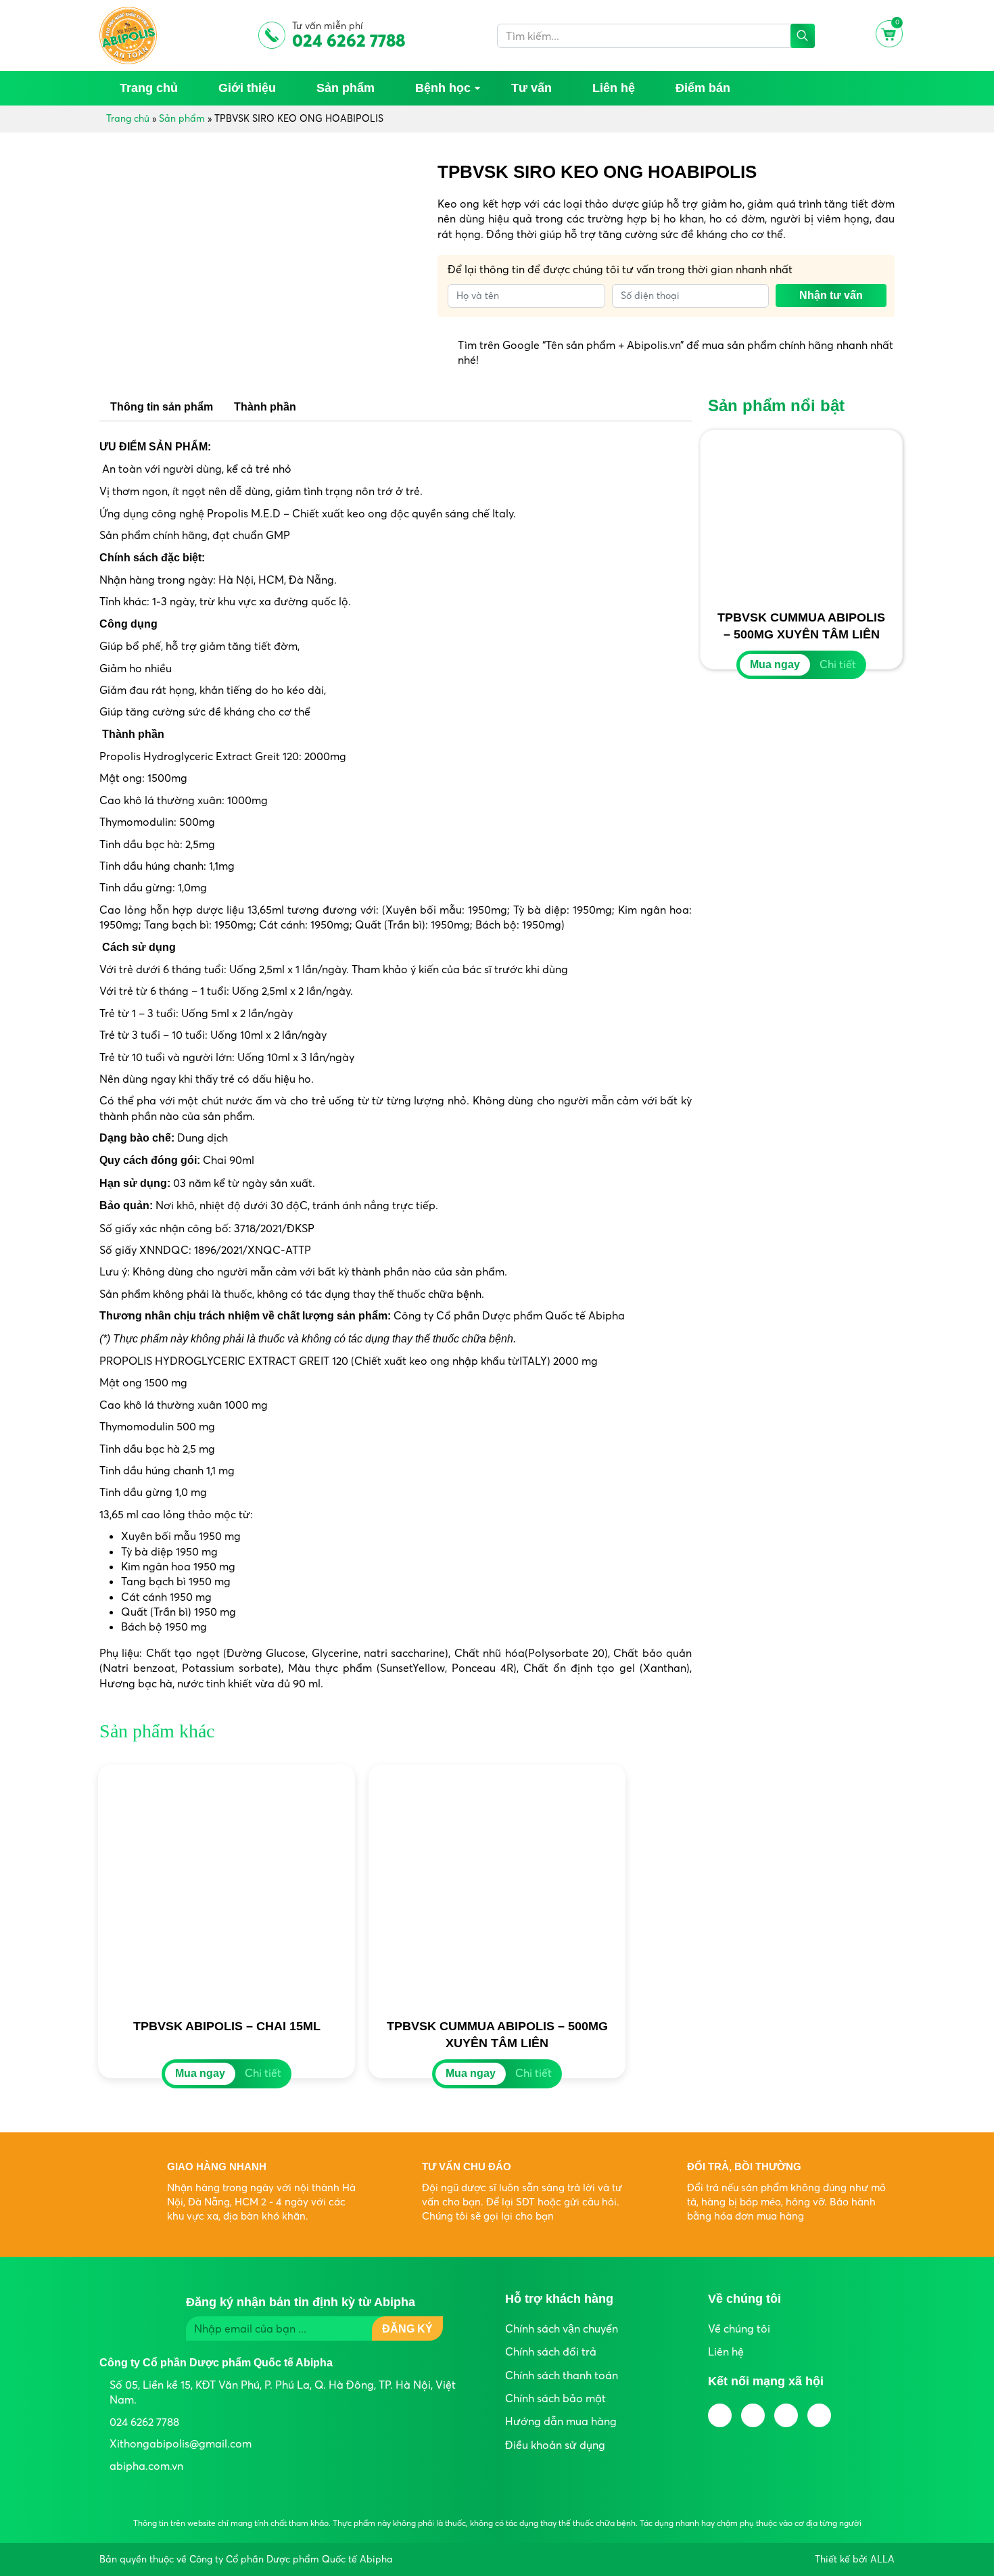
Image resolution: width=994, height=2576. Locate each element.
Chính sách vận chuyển (562, 2328)
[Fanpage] (974, 2471)
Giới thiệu (247, 88)
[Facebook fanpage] (720, 2415)
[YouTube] (753, 2415)
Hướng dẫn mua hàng (561, 2421)
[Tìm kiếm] (803, 36)
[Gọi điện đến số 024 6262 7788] (974, 2512)
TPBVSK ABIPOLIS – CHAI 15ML (227, 2026)
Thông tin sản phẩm (162, 407)
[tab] (162, 407)
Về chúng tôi (739, 2328)
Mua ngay (775, 664)
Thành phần (265, 407)
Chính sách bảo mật (555, 2398)
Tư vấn (531, 88)
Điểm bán (703, 88)
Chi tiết (838, 664)
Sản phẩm (346, 88)
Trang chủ (149, 88)
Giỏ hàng (887, 27)
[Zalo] (974, 2431)
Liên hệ (614, 88)
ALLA (882, 2559)
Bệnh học (443, 88)
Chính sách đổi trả (551, 2351)
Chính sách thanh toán (562, 2375)
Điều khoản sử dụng (555, 2445)
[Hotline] (786, 2415)
